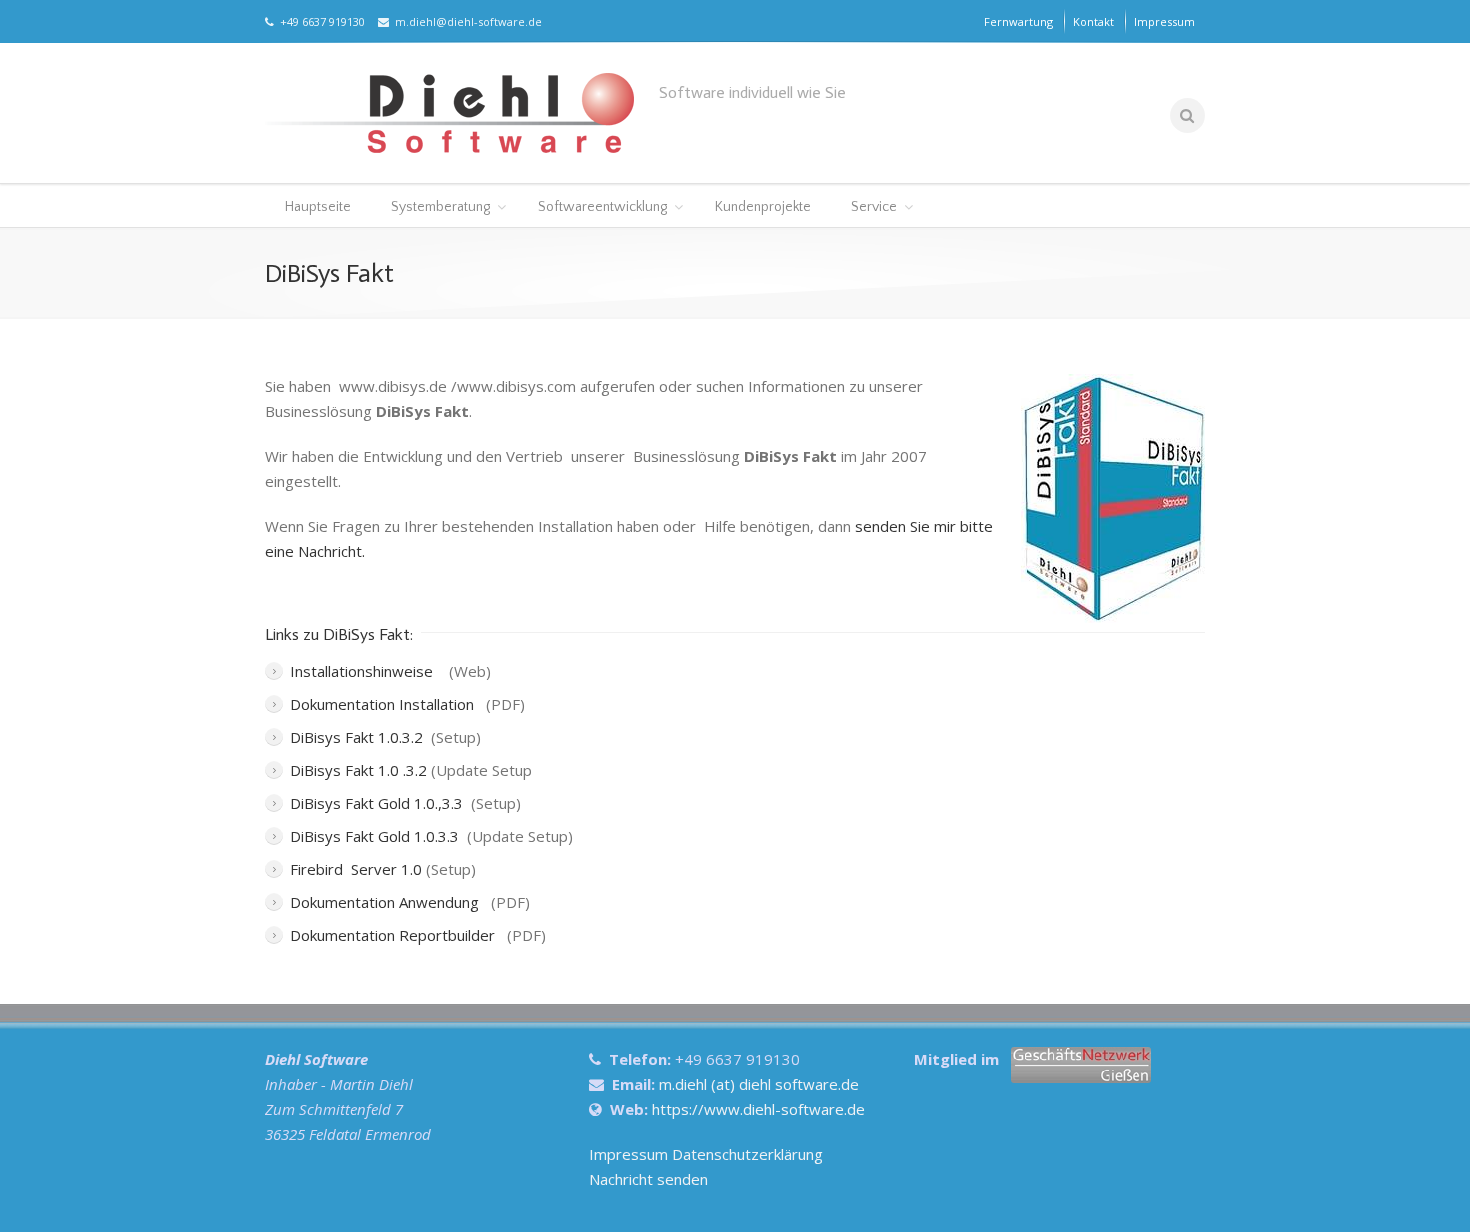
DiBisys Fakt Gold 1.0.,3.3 (376, 803)
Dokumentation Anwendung (386, 902)
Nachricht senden (648, 1179)
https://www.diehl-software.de (758, 1109)
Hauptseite (318, 207)
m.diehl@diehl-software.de (465, 21)
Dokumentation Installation (384, 704)
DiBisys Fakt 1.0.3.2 (356, 737)
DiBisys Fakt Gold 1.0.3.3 (376, 836)
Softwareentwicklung (602, 207)
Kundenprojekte (763, 207)
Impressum (1164, 21)
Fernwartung (1018, 21)
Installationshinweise (365, 671)
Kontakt (1093, 21)
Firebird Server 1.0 (356, 869)
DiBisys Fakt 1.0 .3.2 (358, 770)
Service (874, 207)
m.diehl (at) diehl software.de (759, 1084)
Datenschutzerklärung (747, 1154)
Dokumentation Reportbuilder (394, 935)
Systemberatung (440, 207)
